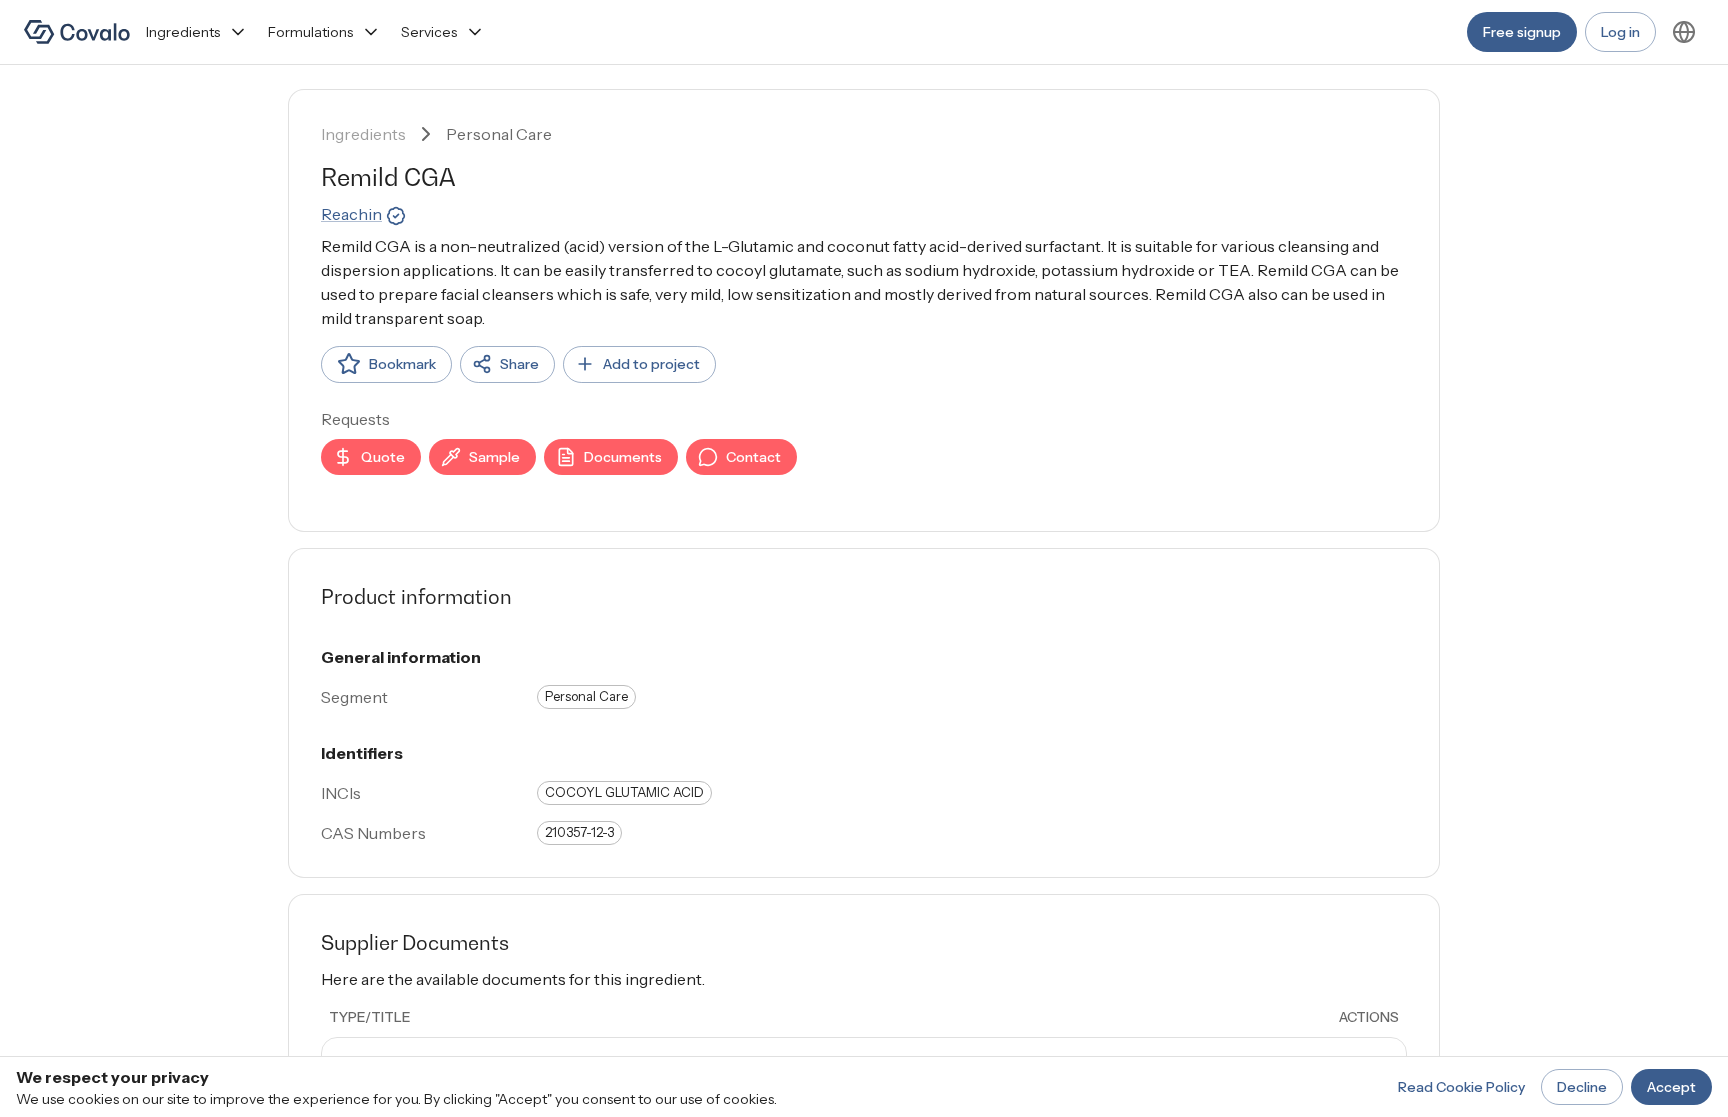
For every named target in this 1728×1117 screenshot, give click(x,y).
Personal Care (499, 134)
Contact (753, 457)
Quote (383, 457)
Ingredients (183, 32)
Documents (623, 457)
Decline (1582, 1087)
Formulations (310, 32)
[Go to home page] (77, 32)
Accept (1671, 1087)
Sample (494, 457)
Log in (1620, 32)
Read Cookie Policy (1461, 1087)
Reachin (351, 214)
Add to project (651, 364)
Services (429, 32)
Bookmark (402, 364)
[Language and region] (1684, 32)
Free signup (1522, 32)
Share (519, 364)
